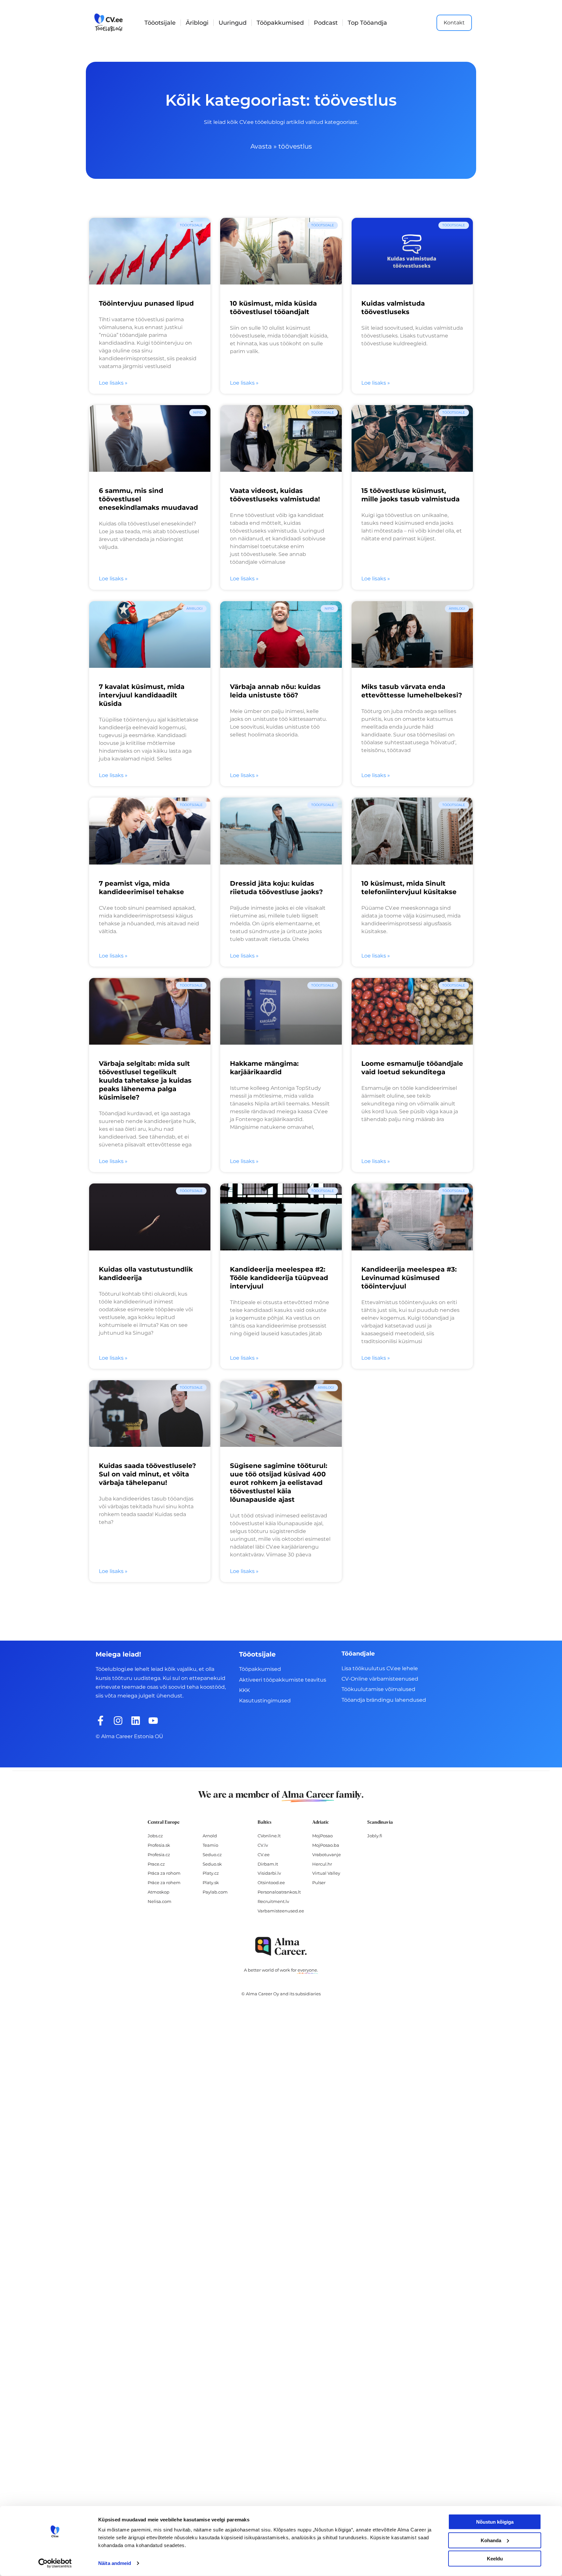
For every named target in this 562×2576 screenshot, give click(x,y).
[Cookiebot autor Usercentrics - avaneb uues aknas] (55, 2563)
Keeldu (495, 2559)
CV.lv (263, 1845)
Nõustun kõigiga (495, 2522)
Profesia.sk (159, 1845)
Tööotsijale (160, 23)
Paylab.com (215, 1892)
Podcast (326, 23)
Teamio (210, 1845)
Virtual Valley (326, 1873)
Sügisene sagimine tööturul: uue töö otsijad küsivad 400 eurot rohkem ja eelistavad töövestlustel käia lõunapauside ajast (279, 1483)
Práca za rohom (164, 1873)
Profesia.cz (159, 1855)
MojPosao (322, 1836)
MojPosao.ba (326, 1845)
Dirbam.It (268, 1864)
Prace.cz (156, 1864)
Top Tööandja (367, 23)
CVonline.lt (269, 1836)
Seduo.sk (212, 1864)
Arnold (210, 1836)
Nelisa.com (160, 1901)
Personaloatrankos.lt (279, 1892)
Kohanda (491, 2540)
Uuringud (233, 23)
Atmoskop (159, 1892)
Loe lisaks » (113, 383)
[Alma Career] (281, 1946)
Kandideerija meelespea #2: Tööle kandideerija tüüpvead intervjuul (279, 1278)
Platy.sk (211, 1882)
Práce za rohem (164, 1882)
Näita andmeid (115, 2563)
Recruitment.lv (273, 1901)
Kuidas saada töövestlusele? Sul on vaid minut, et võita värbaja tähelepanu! (147, 1474)
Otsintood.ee (271, 1882)
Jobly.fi (375, 1836)
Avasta (261, 146)
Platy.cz (211, 1873)
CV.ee (264, 1855)
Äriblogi (197, 23)
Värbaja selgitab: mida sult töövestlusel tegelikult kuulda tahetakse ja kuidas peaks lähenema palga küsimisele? (145, 1080)
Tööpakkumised (280, 23)
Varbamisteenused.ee (281, 1911)
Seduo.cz (212, 1855)
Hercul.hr (322, 1864)
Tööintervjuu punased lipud (146, 303)
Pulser (319, 1882)
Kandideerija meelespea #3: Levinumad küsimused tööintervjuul (409, 1278)
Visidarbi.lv (269, 1873)
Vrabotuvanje (327, 1855)
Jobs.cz (155, 1836)
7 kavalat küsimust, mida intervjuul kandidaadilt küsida (142, 695)
